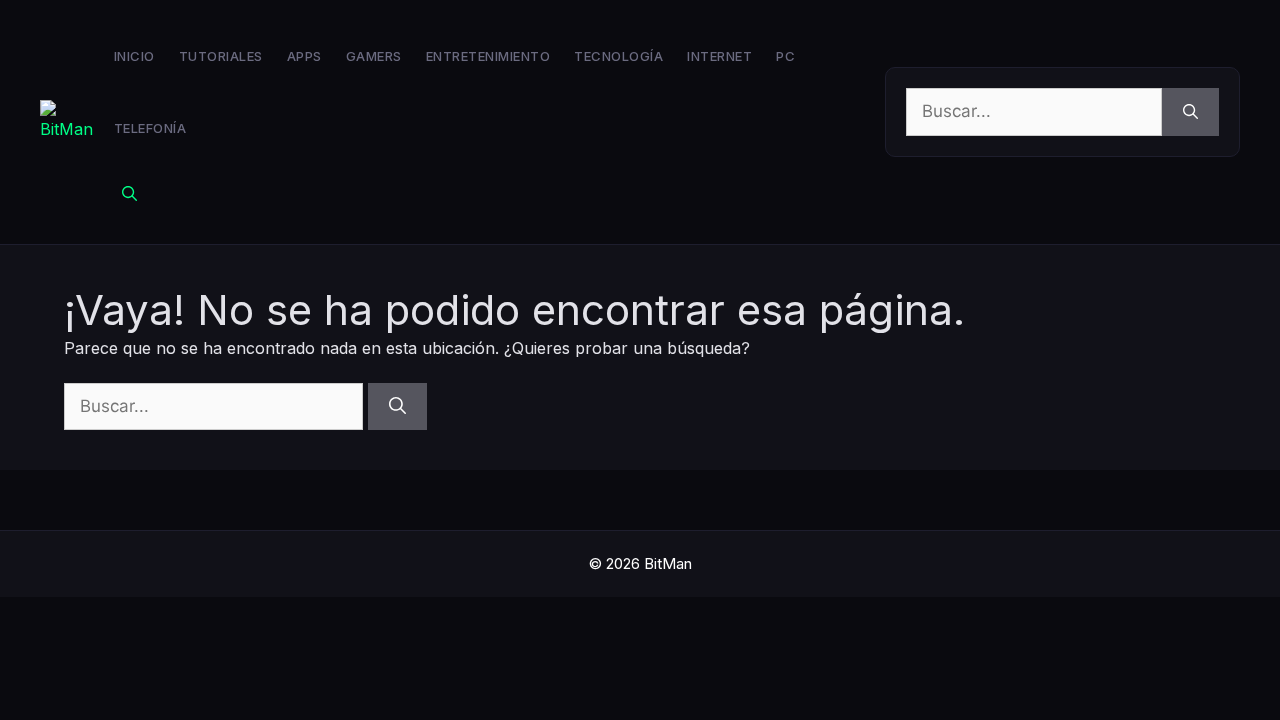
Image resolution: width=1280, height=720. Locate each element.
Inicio (134, 56)
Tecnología (618, 56)
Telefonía (150, 128)
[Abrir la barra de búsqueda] (129, 194)
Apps (304, 56)
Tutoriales (221, 56)
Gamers (374, 56)
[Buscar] (1190, 112)
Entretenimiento (488, 56)
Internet (719, 56)
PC (785, 56)
